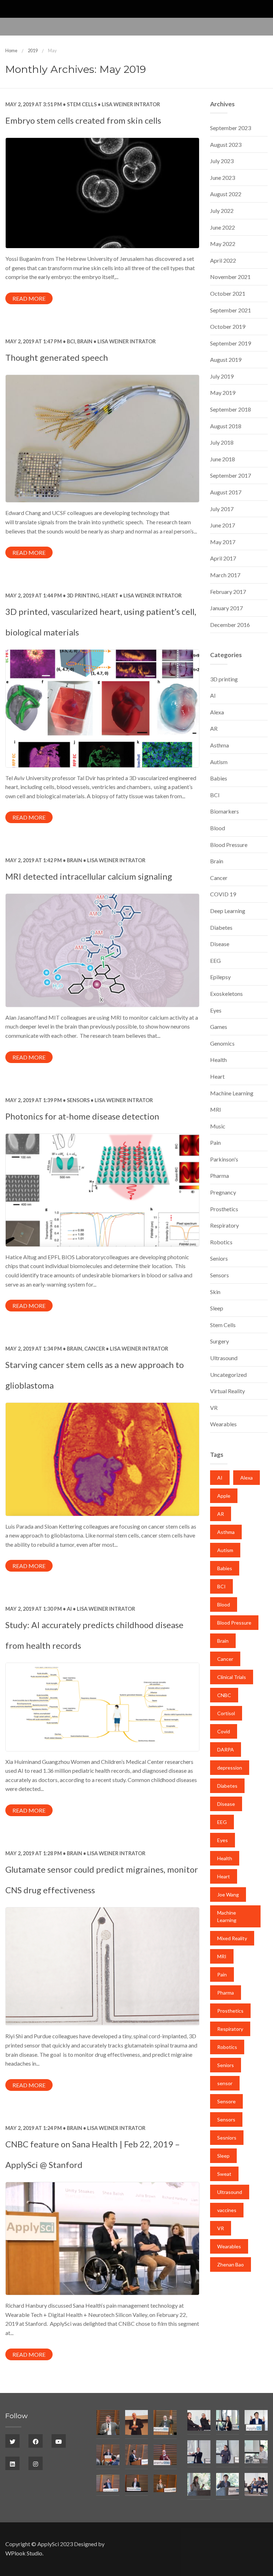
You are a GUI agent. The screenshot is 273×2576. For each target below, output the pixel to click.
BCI (71, 341)
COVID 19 (223, 894)
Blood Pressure (229, 845)
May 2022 (223, 244)
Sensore (226, 2101)
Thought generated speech (57, 357)
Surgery (220, 1341)
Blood (218, 828)
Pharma (220, 1176)
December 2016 (230, 625)
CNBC (224, 1695)
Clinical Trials (232, 1677)
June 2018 (223, 459)
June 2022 (223, 227)
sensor (225, 2083)
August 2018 (226, 426)
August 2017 (226, 492)
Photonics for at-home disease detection (82, 1116)
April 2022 (223, 260)
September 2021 (231, 310)
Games (219, 1027)
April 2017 (223, 558)
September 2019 (231, 343)
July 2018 (222, 442)
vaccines (227, 2210)
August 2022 (226, 194)
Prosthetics (224, 1209)
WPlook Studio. (24, 2553)
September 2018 (231, 409)
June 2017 (223, 525)
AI (69, 1609)
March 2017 (225, 575)
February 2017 (228, 592)
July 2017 (222, 509)
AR (214, 728)
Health (218, 1060)
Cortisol (226, 1713)
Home (11, 50)
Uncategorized (228, 1375)
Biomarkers (224, 811)
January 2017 (226, 608)
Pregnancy (223, 1192)
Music (218, 1126)
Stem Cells (82, 104)
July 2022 (222, 211)
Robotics (221, 1242)
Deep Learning (228, 911)
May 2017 (223, 542)
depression (230, 1768)
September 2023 (231, 128)
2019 (33, 50)
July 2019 (222, 376)
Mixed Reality (232, 1938)
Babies (219, 778)
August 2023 (226, 144)
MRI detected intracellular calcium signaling (89, 876)
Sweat (224, 2174)
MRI (216, 1109)
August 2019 (226, 359)
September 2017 (231, 475)
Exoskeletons (226, 994)
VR (214, 1408)
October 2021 (228, 293)
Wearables (223, 1424)
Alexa (217, 712)
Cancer (95, 1349)
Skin (215, 1292)
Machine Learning (232, 1093)
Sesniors (227, 2138)
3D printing (83, 595)
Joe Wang (228, 1895)
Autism (219, 762)
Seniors (219, 1258)
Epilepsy (220, 977)
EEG (215, 960)
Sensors (78, 1100)
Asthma (220, 745)
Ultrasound (224, 1358)
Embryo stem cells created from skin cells (83, 120)
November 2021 (230, 277)
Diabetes (221, 927)
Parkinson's (224, 1159)
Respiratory (224, 1225)
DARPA (226, 1749)
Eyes (216, 1010)
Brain (85, 341)
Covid (224, 1731)
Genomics (222, 1043)
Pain (215, 1142)
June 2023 (223, 178)
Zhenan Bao (231, 2264)
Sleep (217, 1308)
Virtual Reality (227, 1391)
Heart (110, 595)
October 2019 (228, 326)
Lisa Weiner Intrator (130, 104)
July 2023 (222, 161)
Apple (224, 1496)
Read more (29, 298)
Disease (220, 944)
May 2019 (223, 393)
